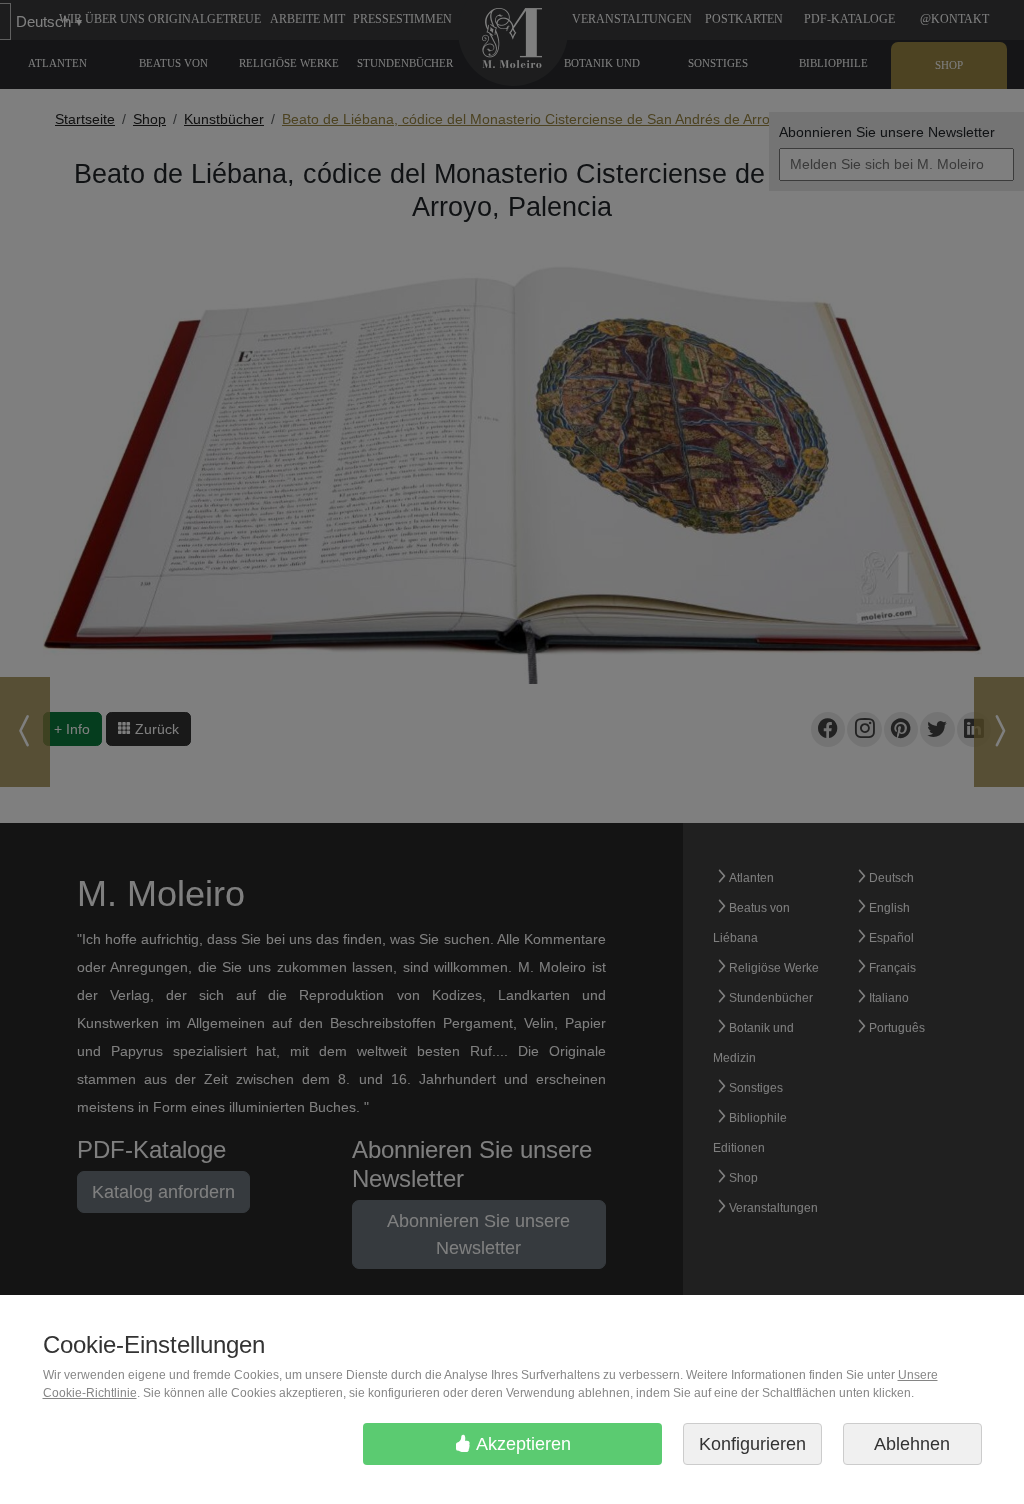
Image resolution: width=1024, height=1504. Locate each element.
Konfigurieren (752, 1444)
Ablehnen (912, 1444)
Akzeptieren (521, 1444)
